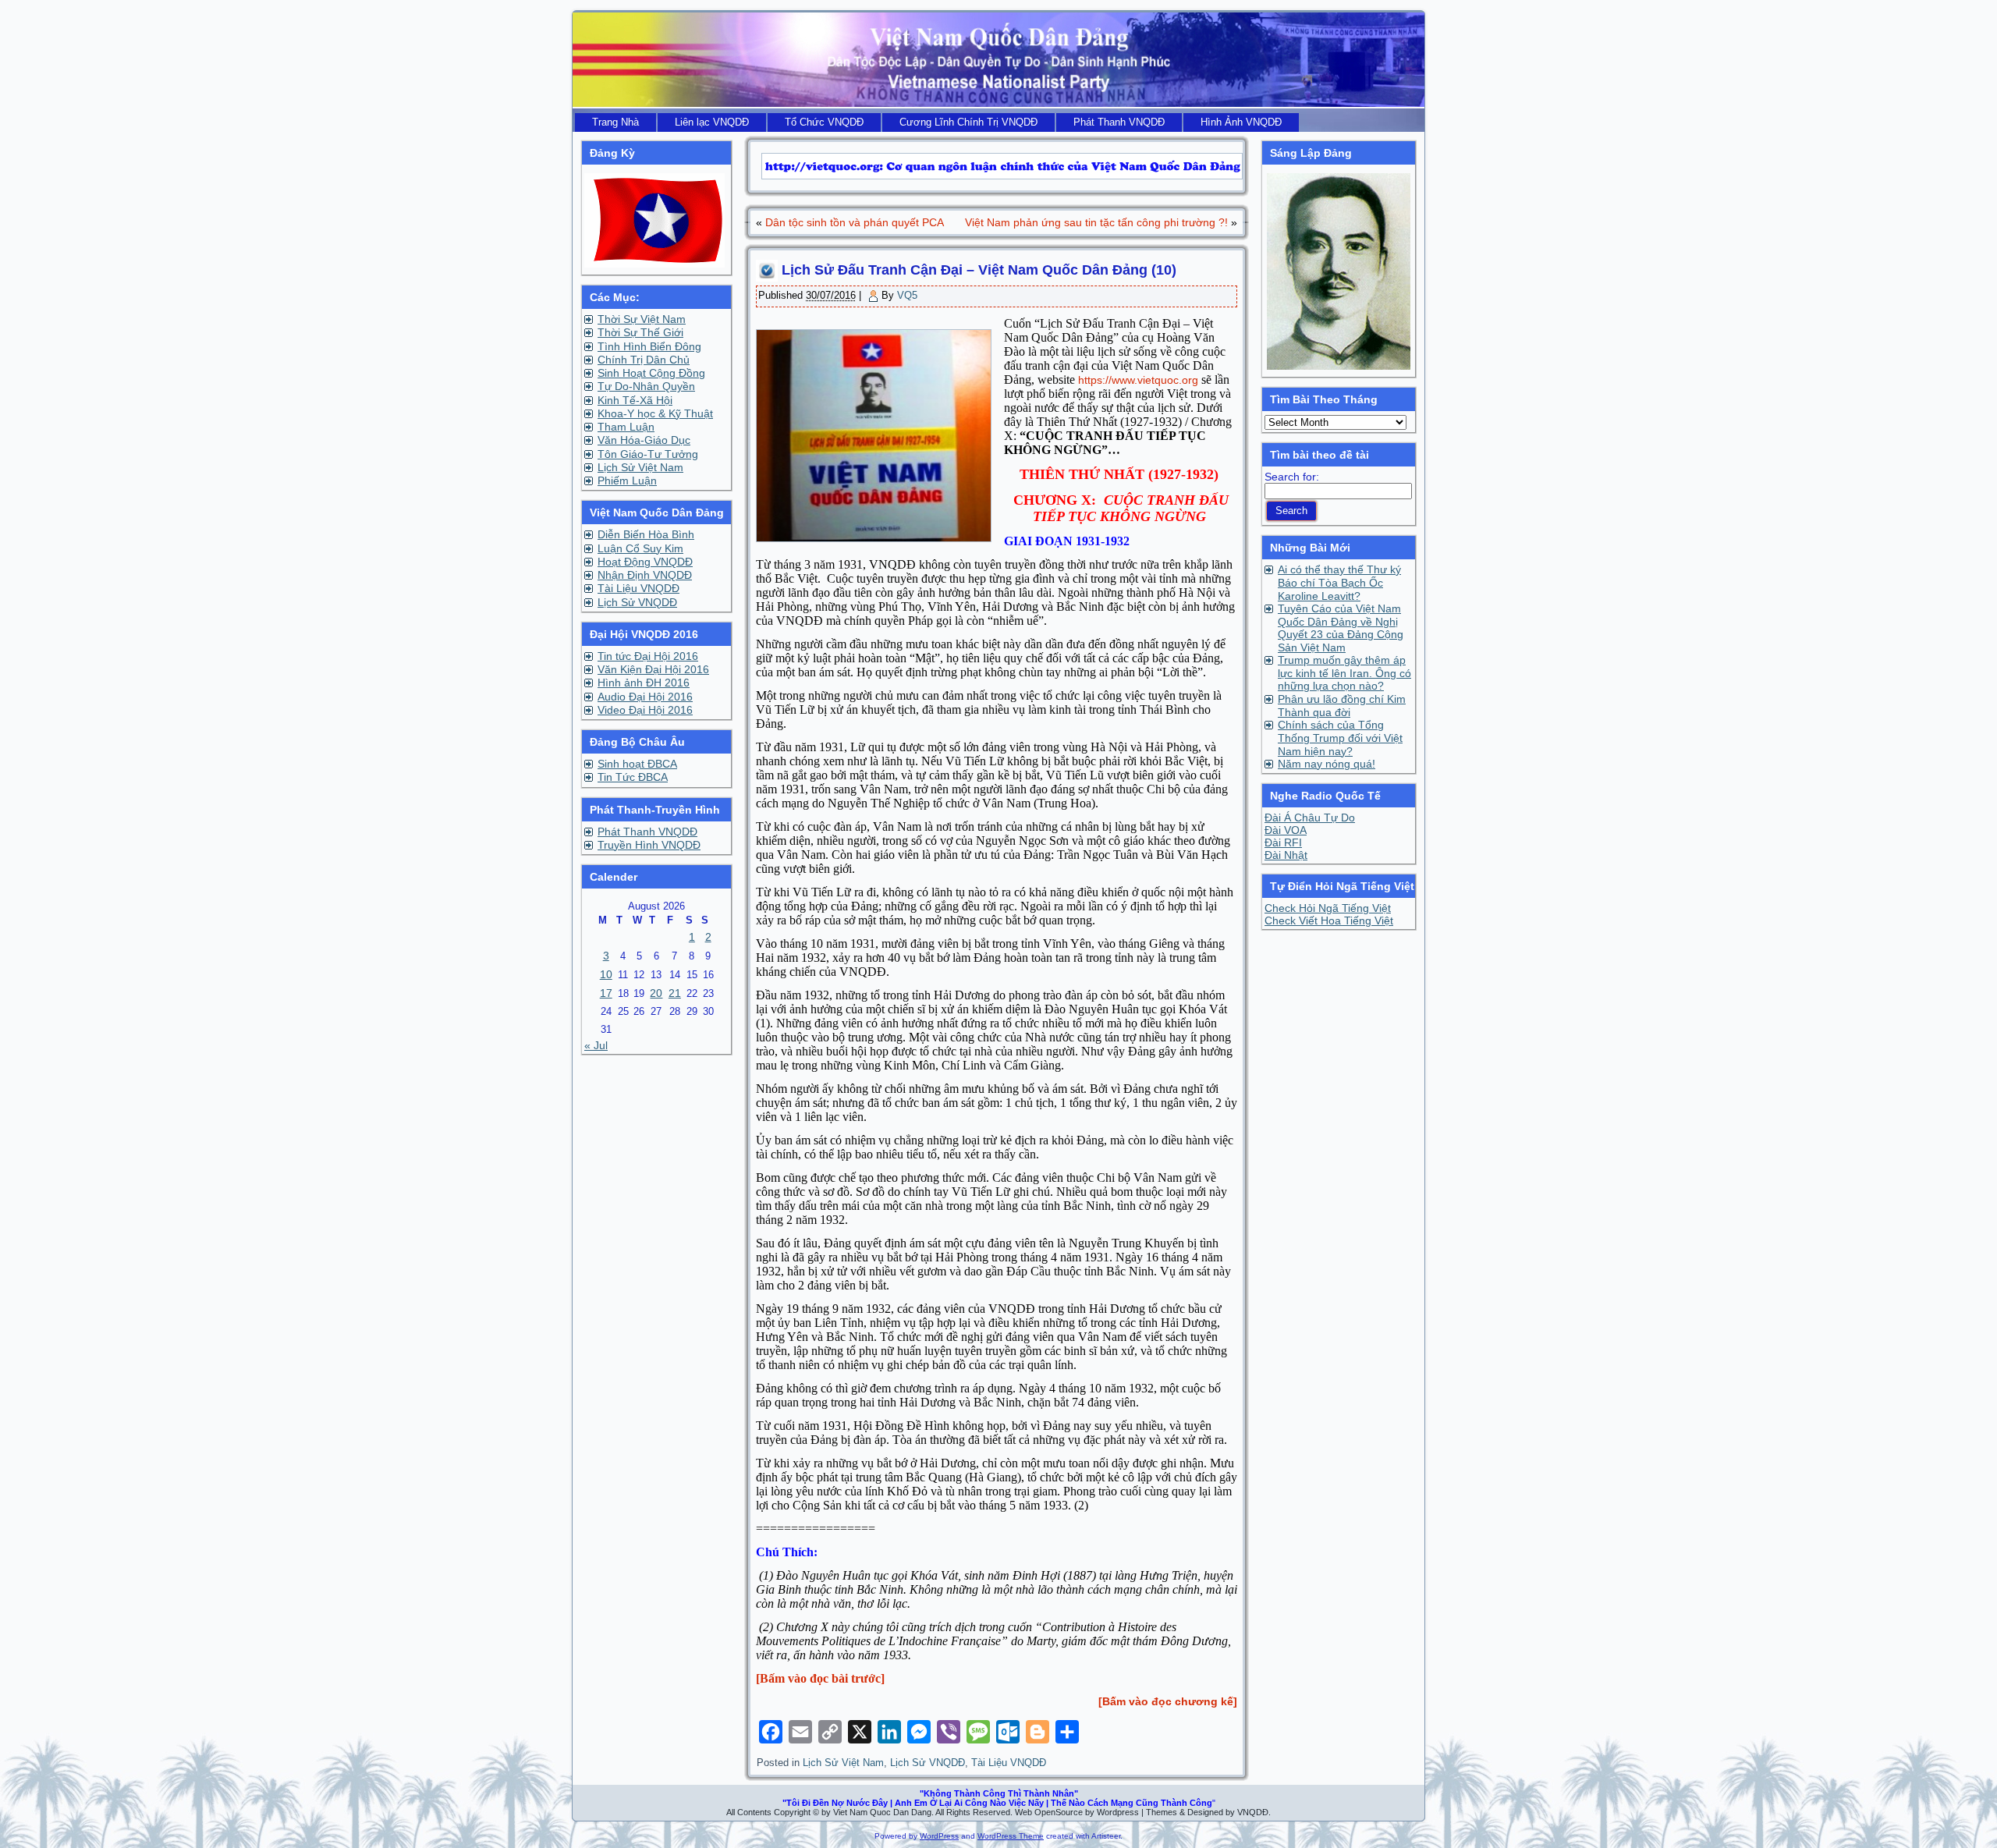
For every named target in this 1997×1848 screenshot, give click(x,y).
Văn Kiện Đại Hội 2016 (653, 669)
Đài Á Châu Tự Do (1310, 818)
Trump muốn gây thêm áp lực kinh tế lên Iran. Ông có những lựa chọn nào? (1344, 673)
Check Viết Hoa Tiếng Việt (1329, 920)
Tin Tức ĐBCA (633, 777)
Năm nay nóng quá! (1327, 764)
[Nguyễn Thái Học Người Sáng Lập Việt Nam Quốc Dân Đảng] (1339, 366)
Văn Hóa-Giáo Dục (644, 440)
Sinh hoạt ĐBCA (637, 764)
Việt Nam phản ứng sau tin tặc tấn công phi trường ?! (1096, 222)
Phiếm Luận (627, 481)
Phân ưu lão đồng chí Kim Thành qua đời (1342, 706)
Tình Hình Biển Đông (649, 346)
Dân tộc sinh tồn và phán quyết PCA (855, 222)
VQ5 (907, 295)
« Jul (596, 1045)
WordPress (939, 1836)
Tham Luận (626, 427)
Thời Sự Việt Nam (642, 319)
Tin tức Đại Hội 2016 (648, 656)
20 (656, 993)
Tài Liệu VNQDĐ (638, 588)
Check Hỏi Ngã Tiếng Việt (1328, 908)
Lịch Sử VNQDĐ (637, 602)
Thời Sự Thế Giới (640, 332)
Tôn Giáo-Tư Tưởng (648, 454)
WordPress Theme (1011, 1836)
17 (606, 993)
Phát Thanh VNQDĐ (647, 832)
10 (606, 974)
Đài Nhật (1286, 855)
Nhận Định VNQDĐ (645, 575)
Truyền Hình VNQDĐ (649, 845)
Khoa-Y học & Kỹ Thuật (655, 413)
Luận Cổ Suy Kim (640, 548)
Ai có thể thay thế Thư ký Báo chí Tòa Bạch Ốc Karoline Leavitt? (1339, 583)
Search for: (1292, 477)
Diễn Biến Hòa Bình (646, 534)
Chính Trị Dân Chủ (644, 360)
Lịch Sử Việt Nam (640, 467)
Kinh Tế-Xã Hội (635, 400)
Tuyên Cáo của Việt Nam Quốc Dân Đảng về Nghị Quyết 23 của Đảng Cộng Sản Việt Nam (1341, 628)
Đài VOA (1286, 830)
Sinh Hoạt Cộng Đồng (651, 373)
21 (675, 993)
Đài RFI (1283, 842)
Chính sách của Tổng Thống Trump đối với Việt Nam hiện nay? (1340, 738)
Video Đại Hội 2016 (645, 710)
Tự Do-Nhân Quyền (646, 386)
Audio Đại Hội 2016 (645, 697)
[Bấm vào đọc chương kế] (1168, 1701)
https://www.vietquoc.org (1138, 380)
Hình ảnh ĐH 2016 (644, 683)
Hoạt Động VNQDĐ (645, 562)
